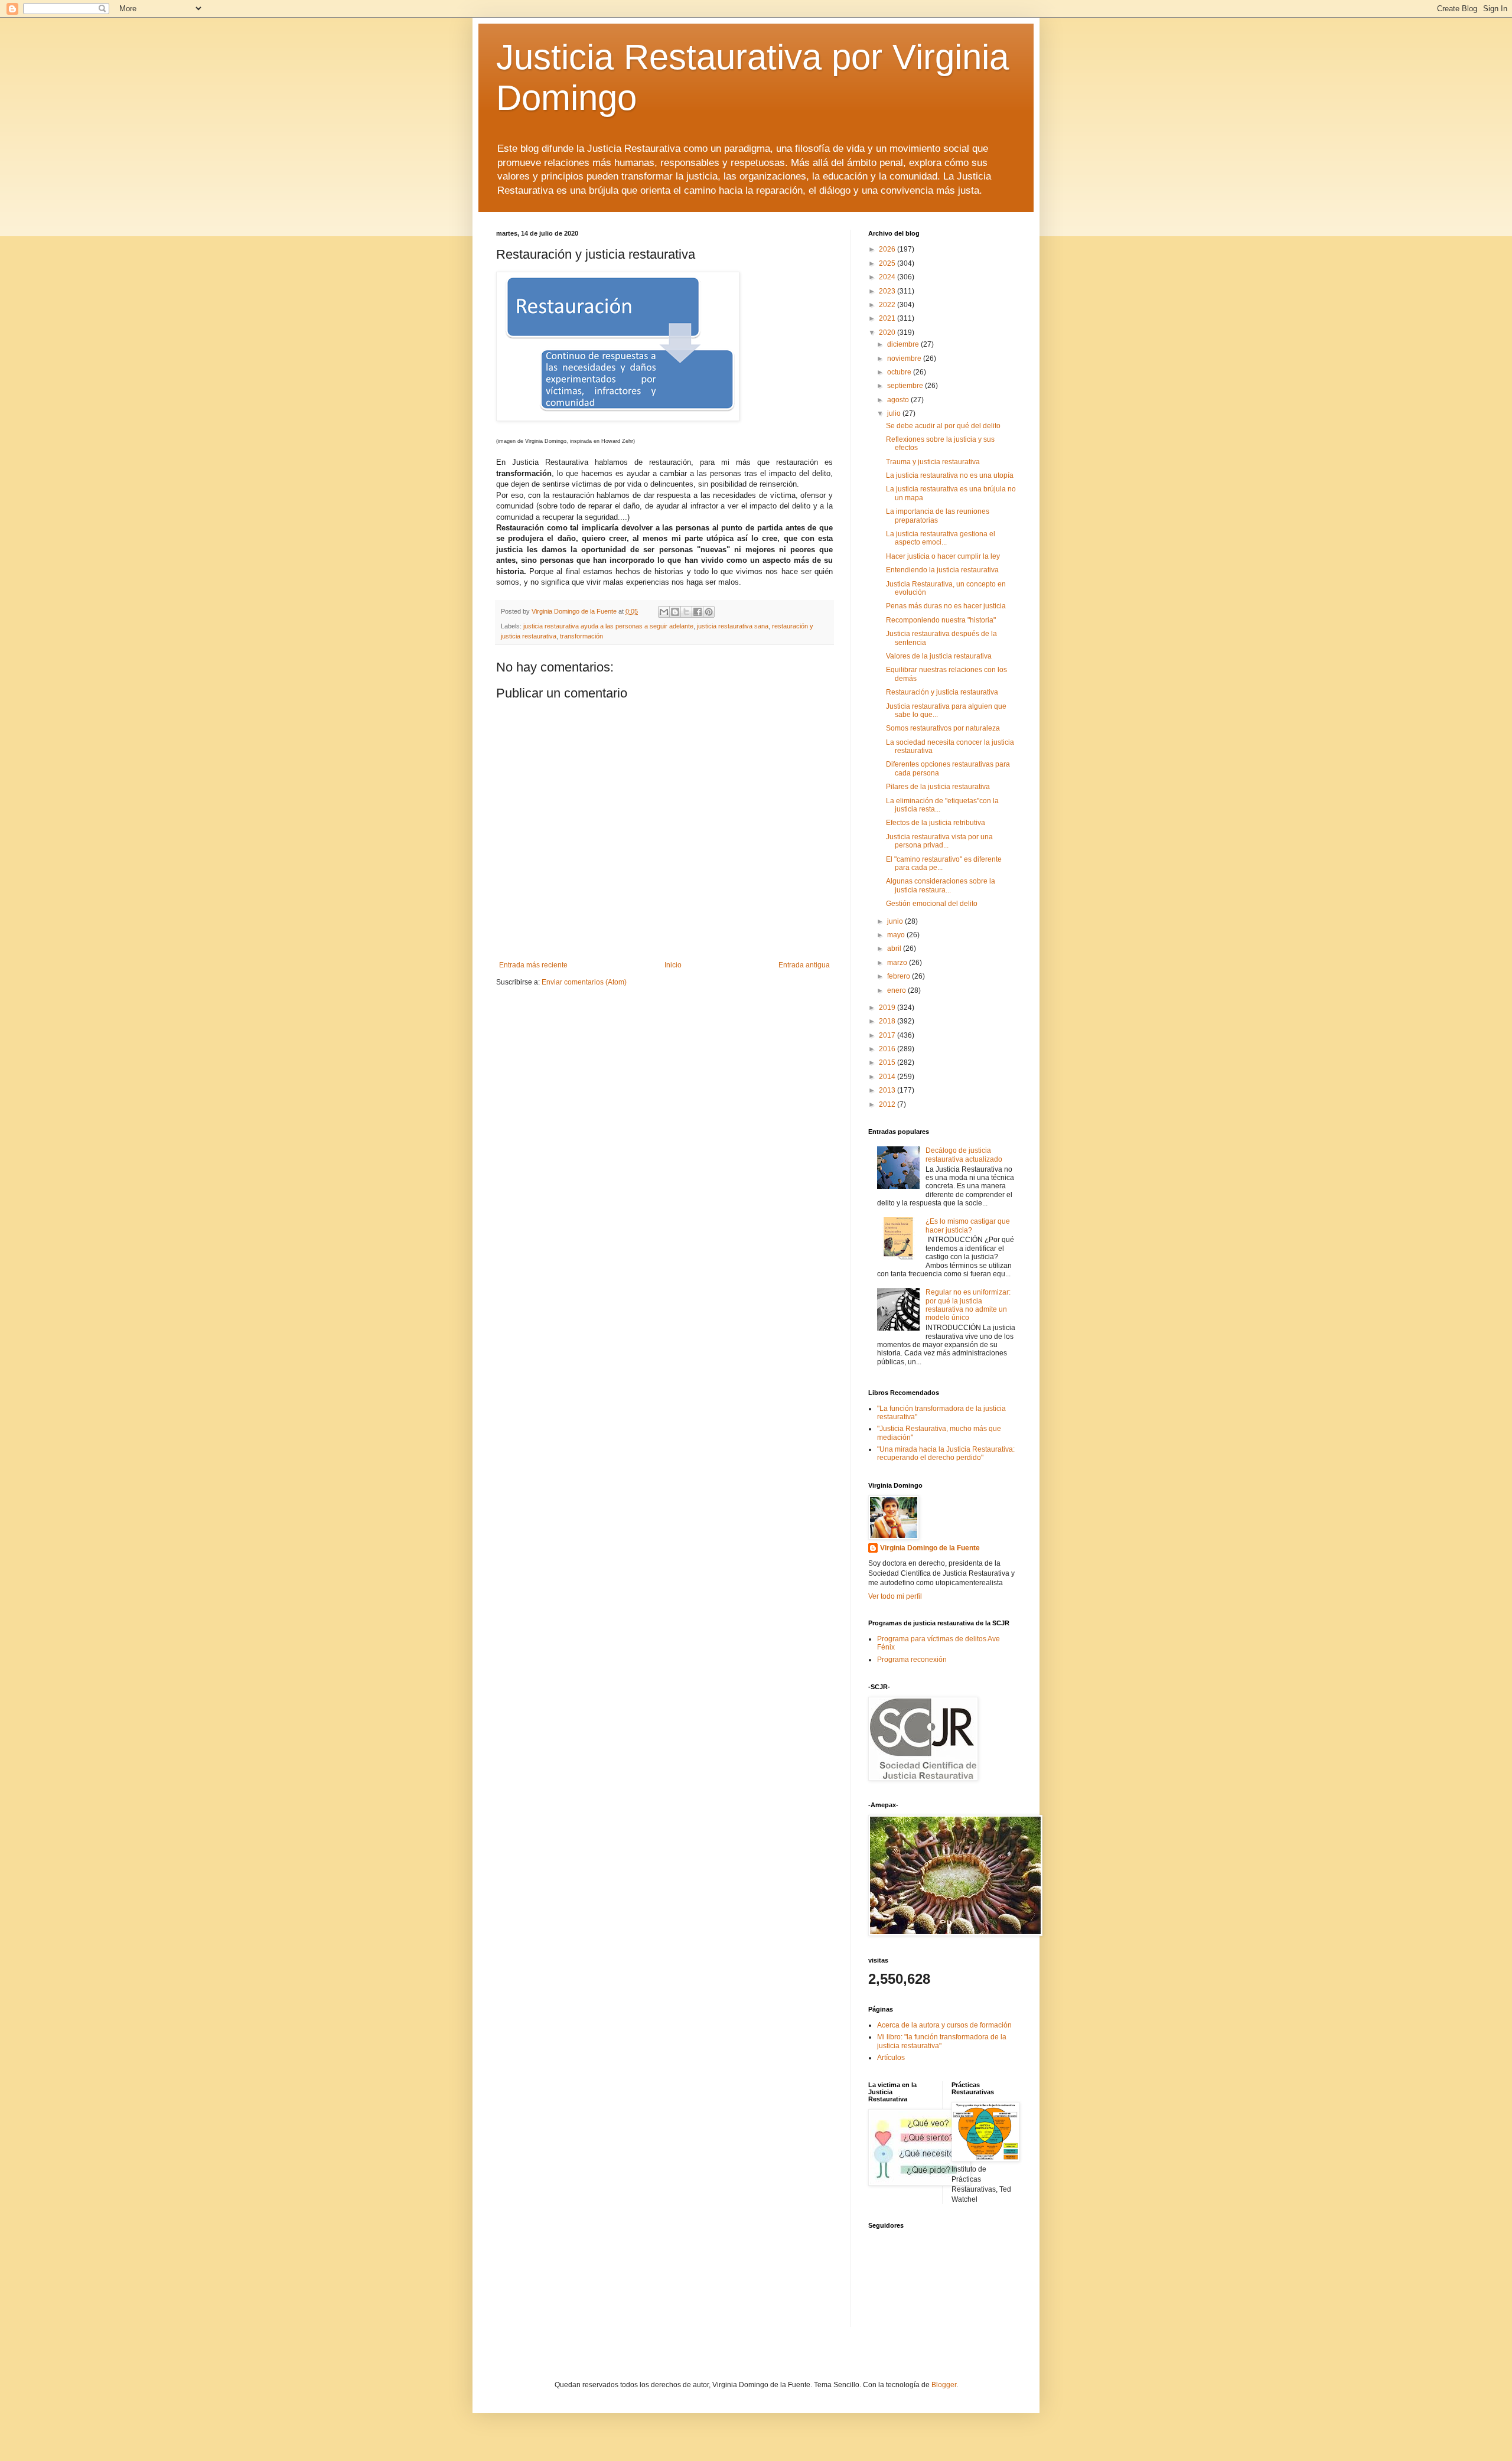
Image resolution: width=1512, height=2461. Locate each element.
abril (895, 948)
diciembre (904, 344)
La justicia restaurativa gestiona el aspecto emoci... (941, 538)
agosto (899, 400)
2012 (888, 1104)
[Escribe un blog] (675, 612)
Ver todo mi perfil (895, 1596)
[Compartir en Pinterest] (709, 612)
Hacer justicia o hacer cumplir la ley (943, 556)
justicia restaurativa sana (733, 626)
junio (896, 921)
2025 (888, 263)
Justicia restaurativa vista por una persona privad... (939, 841)
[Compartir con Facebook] (698, 612)
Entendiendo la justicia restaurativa (942, 570)
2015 (888, 1062)
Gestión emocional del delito (932, 904)
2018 (888, 1021)
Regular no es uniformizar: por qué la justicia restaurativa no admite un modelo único (968, 1305)
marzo (898, 963)
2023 (888, 291)
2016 (888, 1049)
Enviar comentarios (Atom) (584, 982)
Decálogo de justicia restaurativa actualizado (964, 1155)
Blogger (944, 2385)
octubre (900, 372)
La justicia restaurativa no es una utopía (950, 475)
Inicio (673, 965)
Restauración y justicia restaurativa (942, 692)
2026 (888, 249)
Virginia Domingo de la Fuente (930, 1548)
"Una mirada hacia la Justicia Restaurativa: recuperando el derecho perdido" (946, 1453)
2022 (888, 305)
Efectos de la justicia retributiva (936, 823)
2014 (888, 1077)
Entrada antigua (804, 965)
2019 (888, 1008)
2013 (888, 1090)
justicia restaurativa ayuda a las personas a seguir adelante (608, 626)
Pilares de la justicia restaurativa (938, 787)
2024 (888, 277)
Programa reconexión (912, 1660)
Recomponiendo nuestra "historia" (941, 620)
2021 (888, 318)
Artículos (891, 2058)
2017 (888, 1035)
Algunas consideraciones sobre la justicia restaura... (941, 885)
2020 (888, 333)
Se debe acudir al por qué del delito (943, 426)
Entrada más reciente (533, 965)
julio (895, 413)
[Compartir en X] (686, 612)
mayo (897, 935)
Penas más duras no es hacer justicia (946, 606)
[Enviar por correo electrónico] (664, 612)
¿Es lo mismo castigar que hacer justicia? (968, 1225)
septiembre (906, 386)
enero (897, 990)
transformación (581, 636)
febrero (900, 976)
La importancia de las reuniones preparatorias (938, 516)
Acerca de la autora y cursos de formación (944, 2025)
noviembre (905, 358)
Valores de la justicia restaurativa (939, 656)
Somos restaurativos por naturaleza (943, 728)
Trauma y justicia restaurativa (933, 462)
